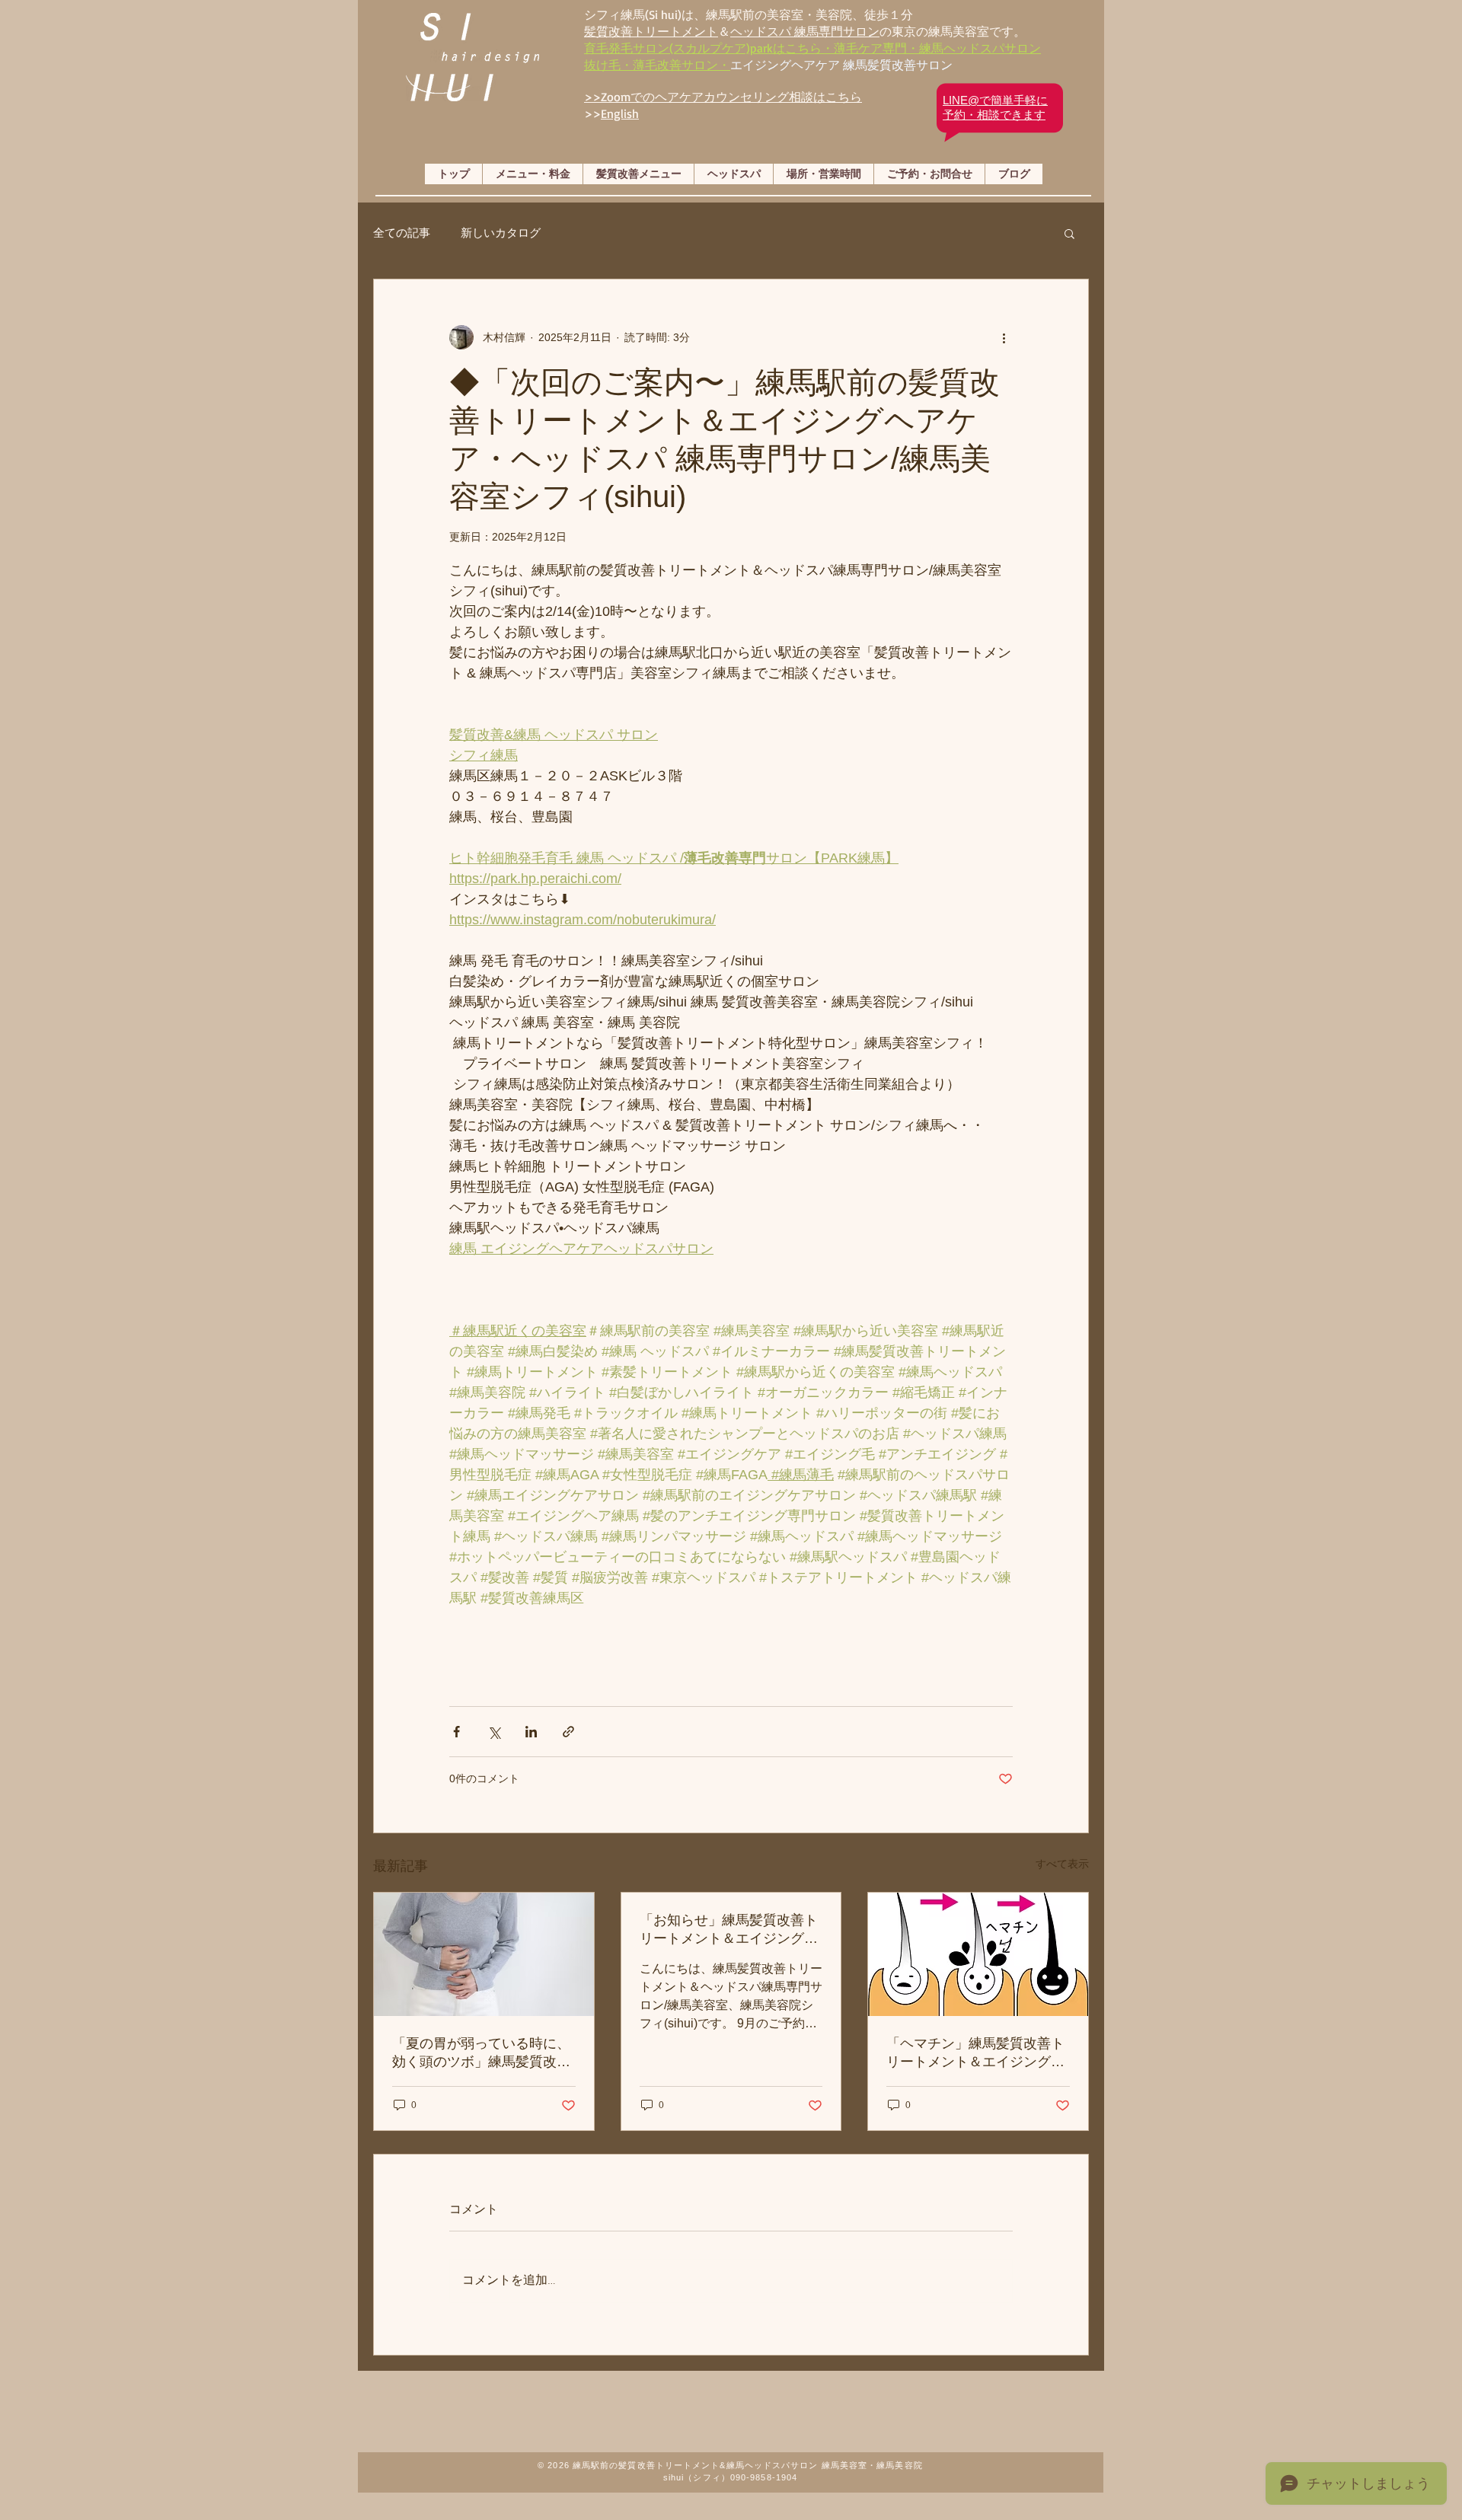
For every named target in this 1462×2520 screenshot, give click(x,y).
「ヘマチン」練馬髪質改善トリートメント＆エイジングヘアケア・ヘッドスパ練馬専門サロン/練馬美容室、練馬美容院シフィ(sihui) (977, 2053)
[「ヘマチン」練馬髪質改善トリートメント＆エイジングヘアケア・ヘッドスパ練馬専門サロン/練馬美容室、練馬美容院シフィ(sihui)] (978, 1954)
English (620, 113)
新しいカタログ (501, 233)
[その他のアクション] (1004, 337)
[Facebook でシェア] (456, 1732)
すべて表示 (1062, 1864)
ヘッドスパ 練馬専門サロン (805, 31)
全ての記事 (402, 233)
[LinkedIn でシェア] (531, 1732)
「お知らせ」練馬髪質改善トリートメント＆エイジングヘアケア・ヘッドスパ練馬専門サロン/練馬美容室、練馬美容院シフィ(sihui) (731, 1930)
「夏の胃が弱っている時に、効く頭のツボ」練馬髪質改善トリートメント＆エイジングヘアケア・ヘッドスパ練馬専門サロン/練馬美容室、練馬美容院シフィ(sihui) (483, 2053)
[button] (1069, 233)
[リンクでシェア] (568, 1732)
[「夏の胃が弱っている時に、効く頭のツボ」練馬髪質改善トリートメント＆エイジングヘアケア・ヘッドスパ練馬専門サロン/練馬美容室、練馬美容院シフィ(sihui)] (484, 1954)
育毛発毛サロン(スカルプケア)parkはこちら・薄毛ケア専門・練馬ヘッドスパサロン (812, 48)
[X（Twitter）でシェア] (494, 1732)
